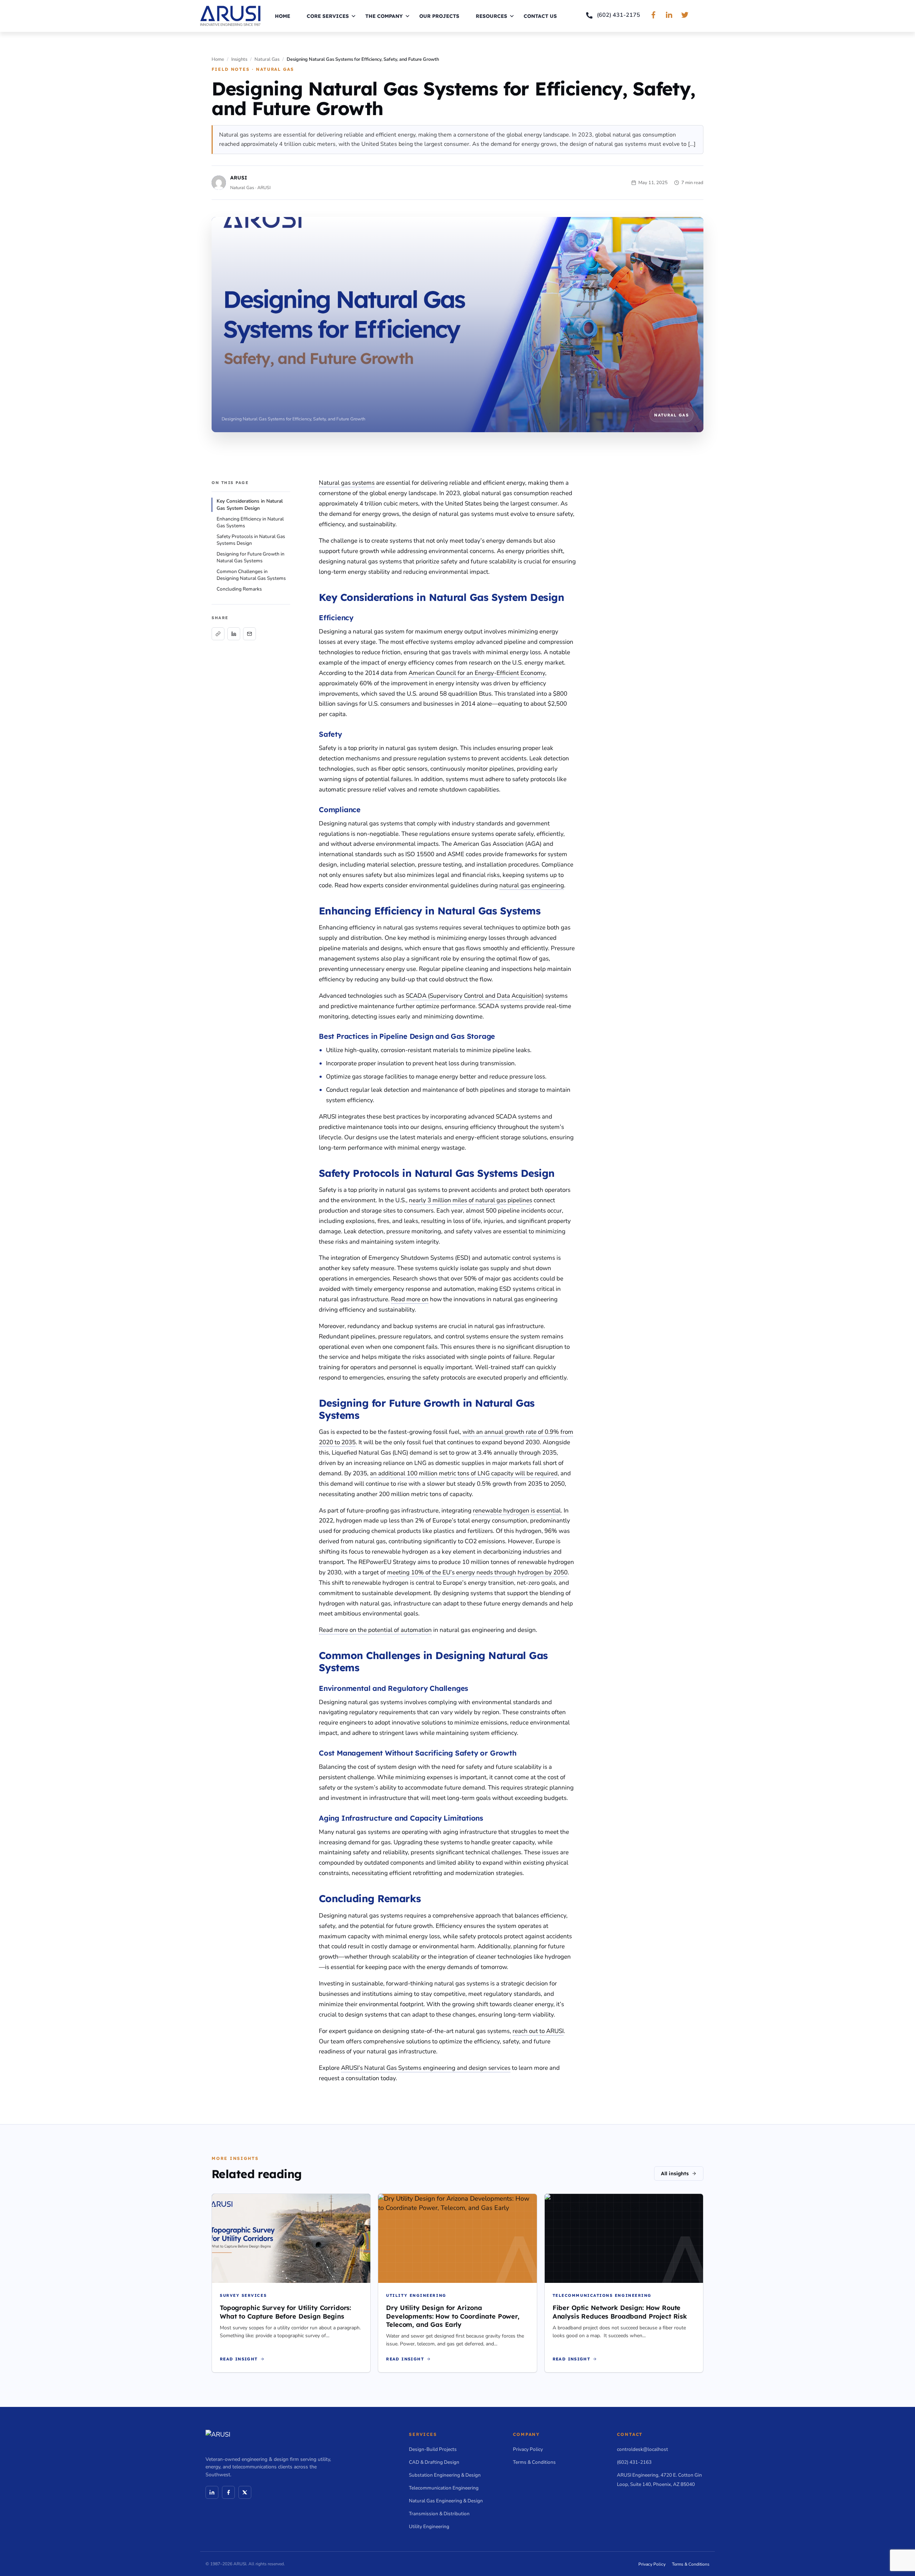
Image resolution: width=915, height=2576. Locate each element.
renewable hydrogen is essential (517, 1511)
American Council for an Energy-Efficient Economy (477, 673)
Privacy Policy (528, 2449)
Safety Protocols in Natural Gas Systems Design (251, 540)
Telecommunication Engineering (444, 2488)
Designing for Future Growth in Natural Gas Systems (251, 557)
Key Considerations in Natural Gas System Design (250, 505)
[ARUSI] (230, 16)
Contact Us (540, 16)
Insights (239, 59)
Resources (491, 16)
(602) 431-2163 (634, 2462)
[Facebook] (228, 2492)
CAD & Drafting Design (434, 2462)
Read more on (410, 1299)
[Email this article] (249, 634)
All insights (675, 2173)
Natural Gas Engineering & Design (446, 2501)
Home (283, 16)
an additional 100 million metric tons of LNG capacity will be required (464, 1473)
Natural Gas (267, 59)
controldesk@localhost (642, 2449)
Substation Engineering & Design (445, 2475)
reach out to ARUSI (538, 2031)
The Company (384, 16)
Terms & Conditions (534, 2462)
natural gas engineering (532, 885)
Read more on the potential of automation (375, 1630)
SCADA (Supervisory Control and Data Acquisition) (475, 996)
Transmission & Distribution (439, 2514)
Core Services (328, 16)
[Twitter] (245, 2492)
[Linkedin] (212, 2492)
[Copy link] (218, 634)
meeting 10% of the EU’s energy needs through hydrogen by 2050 (477, 1572)
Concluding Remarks (239, 589)
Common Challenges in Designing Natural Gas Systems (251, 575)
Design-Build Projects (433, 2449)
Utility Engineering (429, 2526)
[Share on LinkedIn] (234, 634)
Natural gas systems (347, 483)
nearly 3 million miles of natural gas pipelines (471, 1200)
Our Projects (439, 16)
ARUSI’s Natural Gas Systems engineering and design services (426, 2068)
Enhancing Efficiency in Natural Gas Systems (250, 522)
